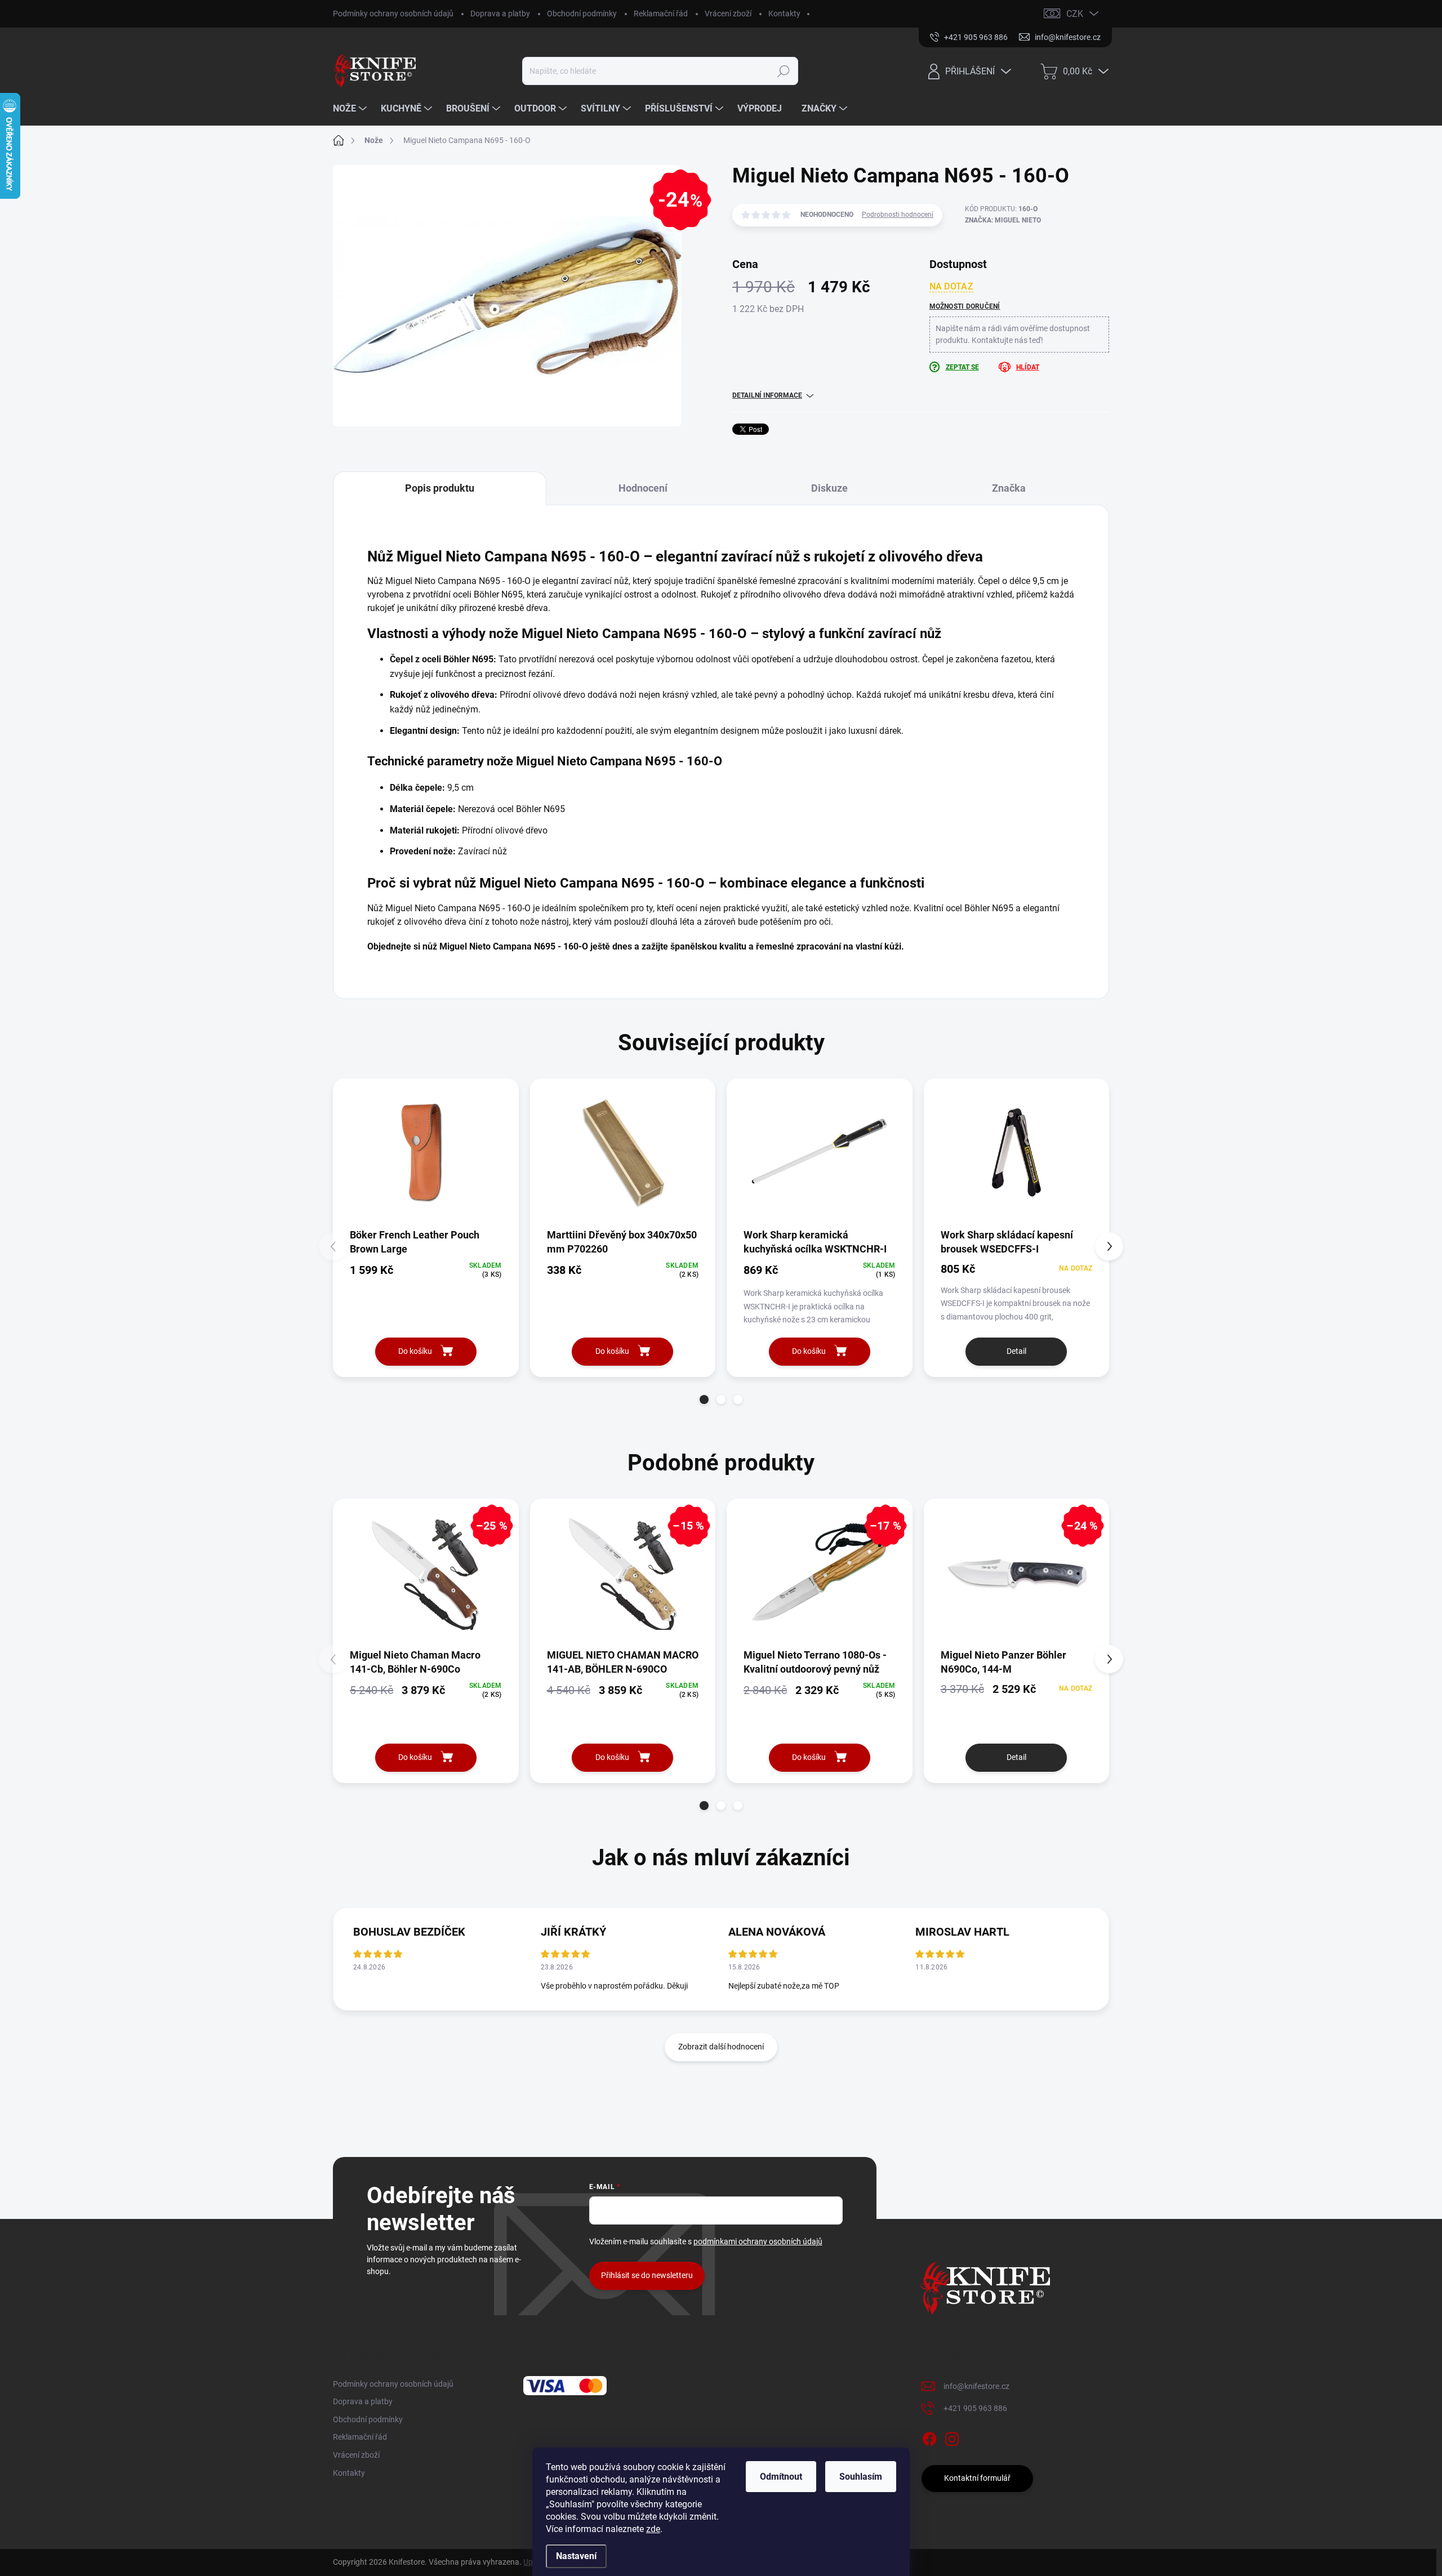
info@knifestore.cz (976, 2386)
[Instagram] (952, 2437)
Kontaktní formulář (977, 2478)
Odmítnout (781, 2477)
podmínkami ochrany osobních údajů (758, 2241)
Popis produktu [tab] (440, 488)
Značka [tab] (1009, 488)
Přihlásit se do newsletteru (647, 2275)
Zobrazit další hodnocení (721, 2047)
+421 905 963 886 (975, 2408)
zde (653, 2529)
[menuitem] (351, 109)
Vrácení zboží (728, 14)
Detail (1016, 1351)
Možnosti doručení (965, 306)
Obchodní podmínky (582, 14)
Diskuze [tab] (829, 488)
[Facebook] (929, 2437)
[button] (704, 1400)
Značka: (1003, 220)
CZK (1075, 14)
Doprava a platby (500, 14)
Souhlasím (861, 2477)
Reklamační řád (661, 14)
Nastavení (576, 2556)
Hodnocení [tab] (643, 488)
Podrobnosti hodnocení (898, 215)
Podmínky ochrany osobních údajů (393, 14)
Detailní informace (767, 395)
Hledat (784, 71)
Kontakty (784, 14)
